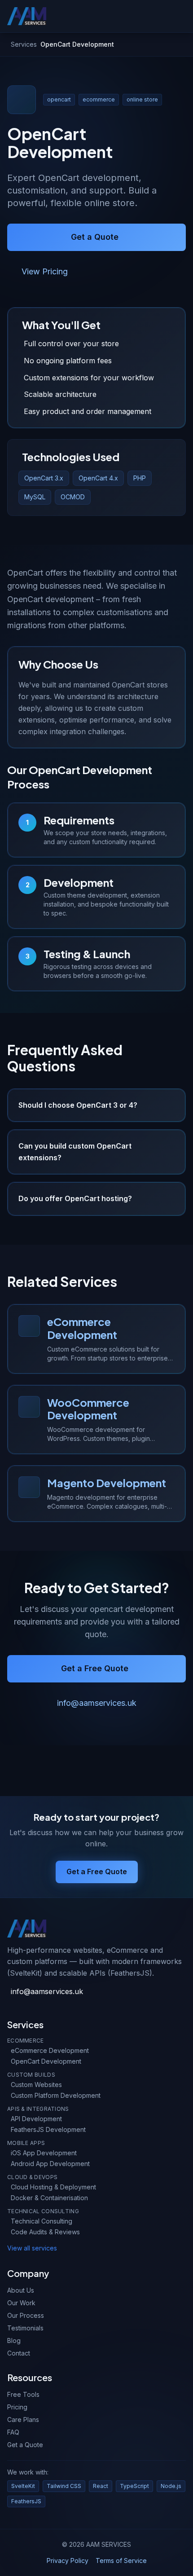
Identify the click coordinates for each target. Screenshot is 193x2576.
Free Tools (23, 2394)
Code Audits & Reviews (45, 2232)
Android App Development (50, 2164)
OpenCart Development (46, 2061)
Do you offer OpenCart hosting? (75, 1198)
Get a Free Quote (95, 1668)
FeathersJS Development (48, 2129)
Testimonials (25, 2328)
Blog (14, 2340)
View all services (32, 2248)
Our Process (26, 2315)
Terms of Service (121, 2561)
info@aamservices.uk (97, 1703)
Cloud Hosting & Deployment (53, 2187)
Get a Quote (95, 237)
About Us (21, 2290)
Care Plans (23, 2420)
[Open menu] (182, 16)
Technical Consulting (42, 2221)
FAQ (13, 2432)
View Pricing (45, 271)
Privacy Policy (68, 2561)
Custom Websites (36, 2085)
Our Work (21, 2303)
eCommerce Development (50, 2050)
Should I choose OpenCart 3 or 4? (78, 1105)
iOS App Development (44, 2153)
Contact (19, 2353)
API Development (36, 2119)
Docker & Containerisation (49, 2198)
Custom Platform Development (56, 2095)
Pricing (17, 2407)
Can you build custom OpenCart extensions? (75, 1152)
